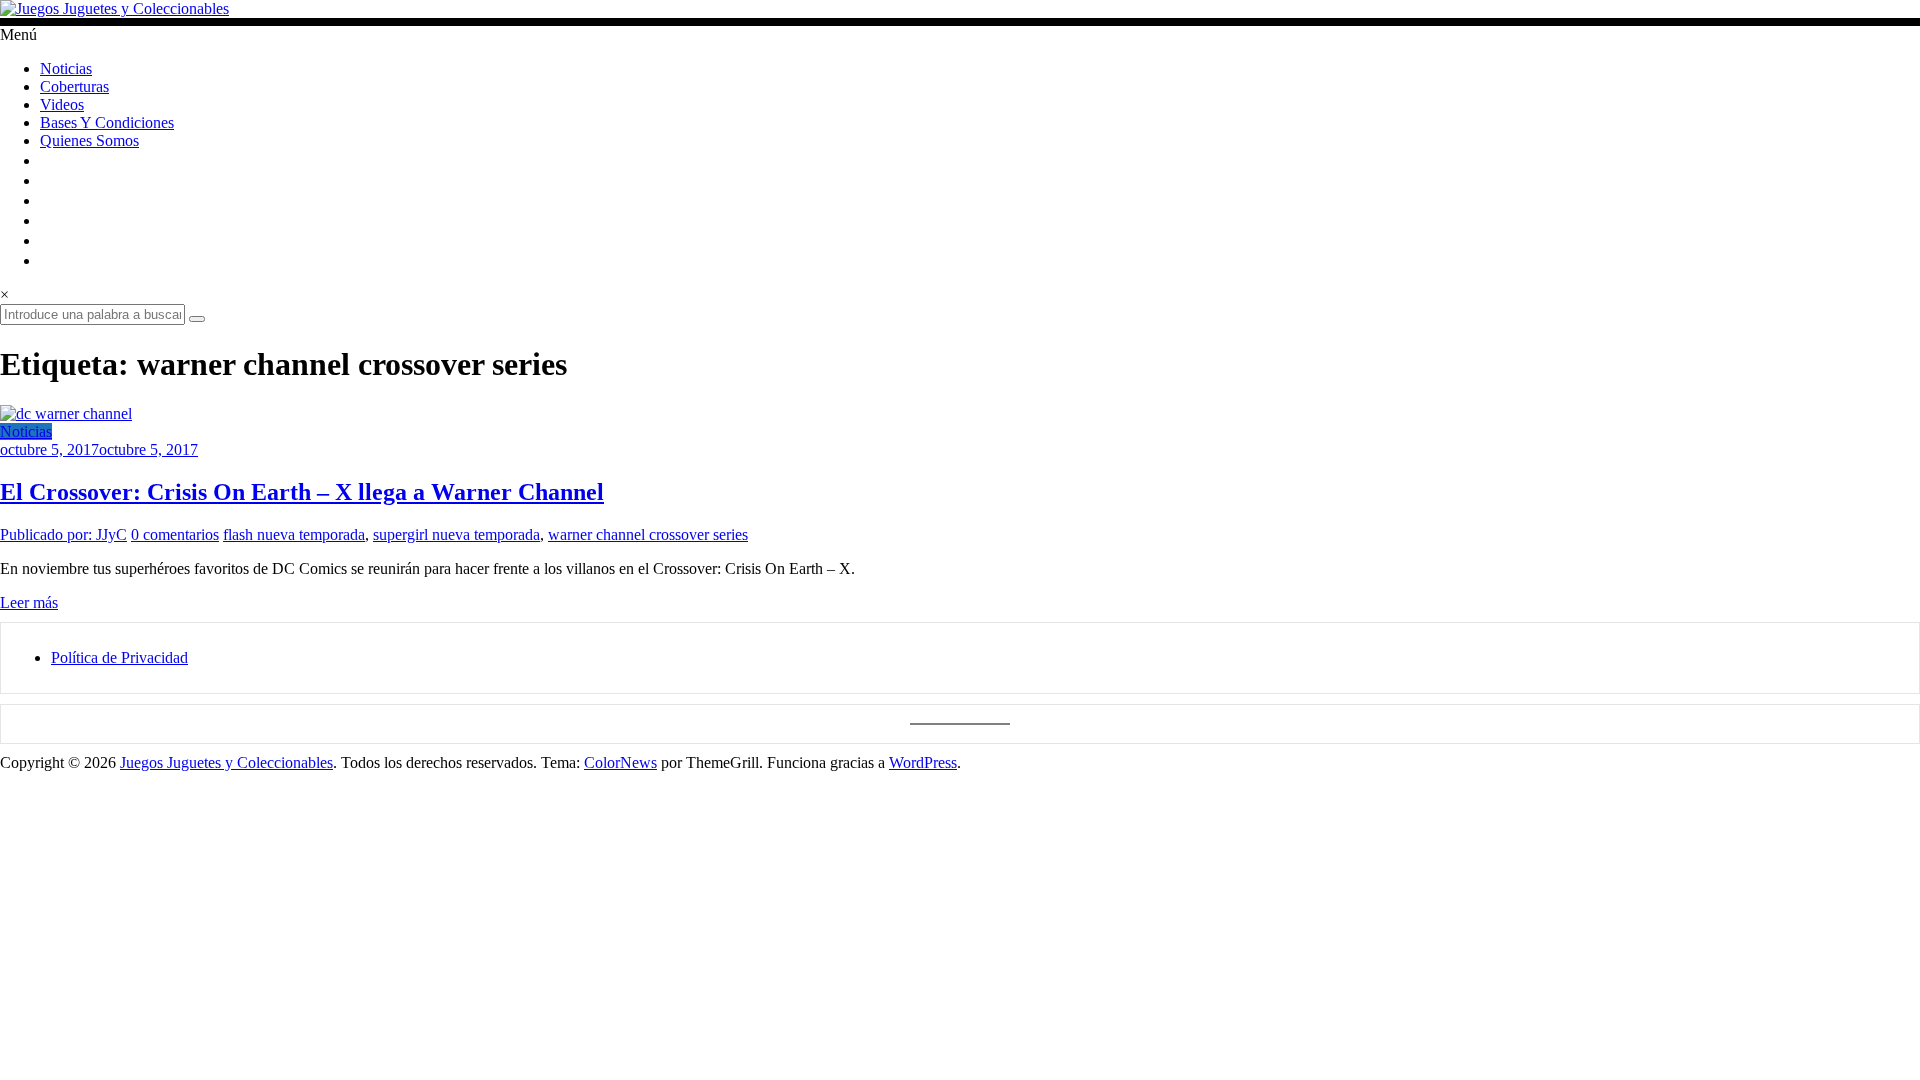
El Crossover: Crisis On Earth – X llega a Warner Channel (302, 492)
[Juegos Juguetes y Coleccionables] (960, 9)
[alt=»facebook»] (48, 200)
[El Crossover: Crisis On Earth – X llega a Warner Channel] (66, 413)
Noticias (66, 68)
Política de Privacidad (119, 657)
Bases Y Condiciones (107, 122)
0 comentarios (175, 534)
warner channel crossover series (648, 534)
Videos (62, 104)
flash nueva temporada (294, 534)
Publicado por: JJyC (63, 534)
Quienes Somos (89, 140)
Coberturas (74, 86)
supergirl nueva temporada (456, 534)
